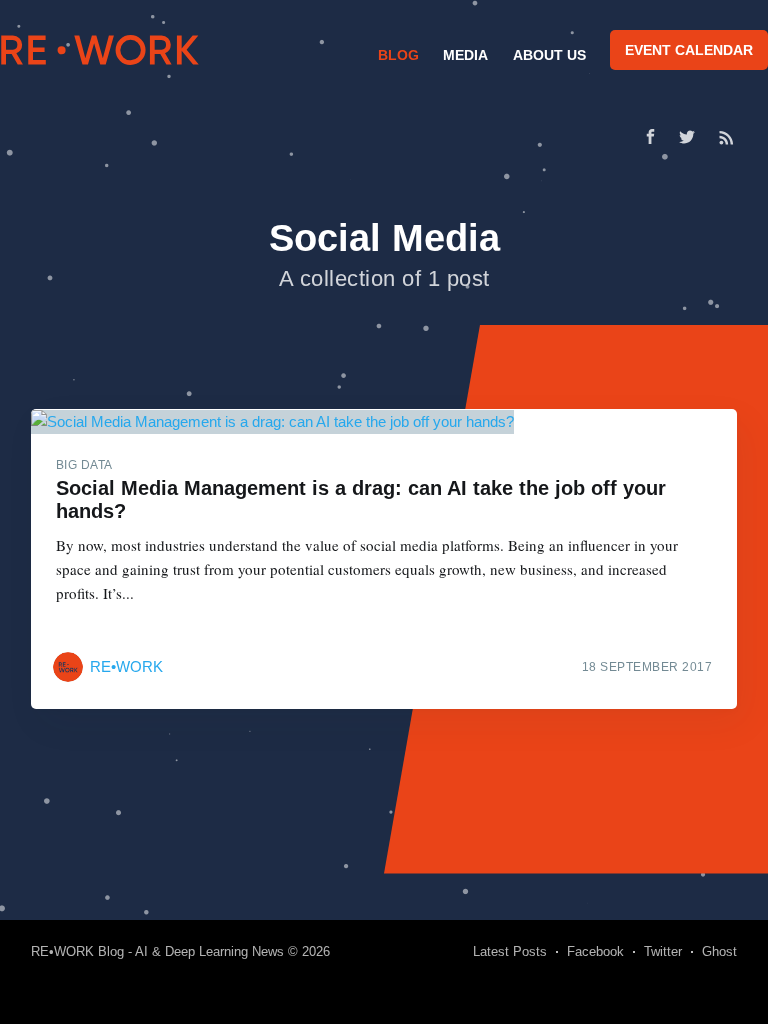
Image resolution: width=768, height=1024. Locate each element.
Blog (398, 55)
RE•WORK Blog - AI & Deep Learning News (157, 951)
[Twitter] (692, 137)
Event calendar (689, 50)
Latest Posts (510, 951)
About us (549, 55)
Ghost (719, 951)
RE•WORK (100, 50)
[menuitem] (396, 55)
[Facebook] (650, 136)
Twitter (663, 951)
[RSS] (726, 137)
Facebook (595, 951)
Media (465, 55)
